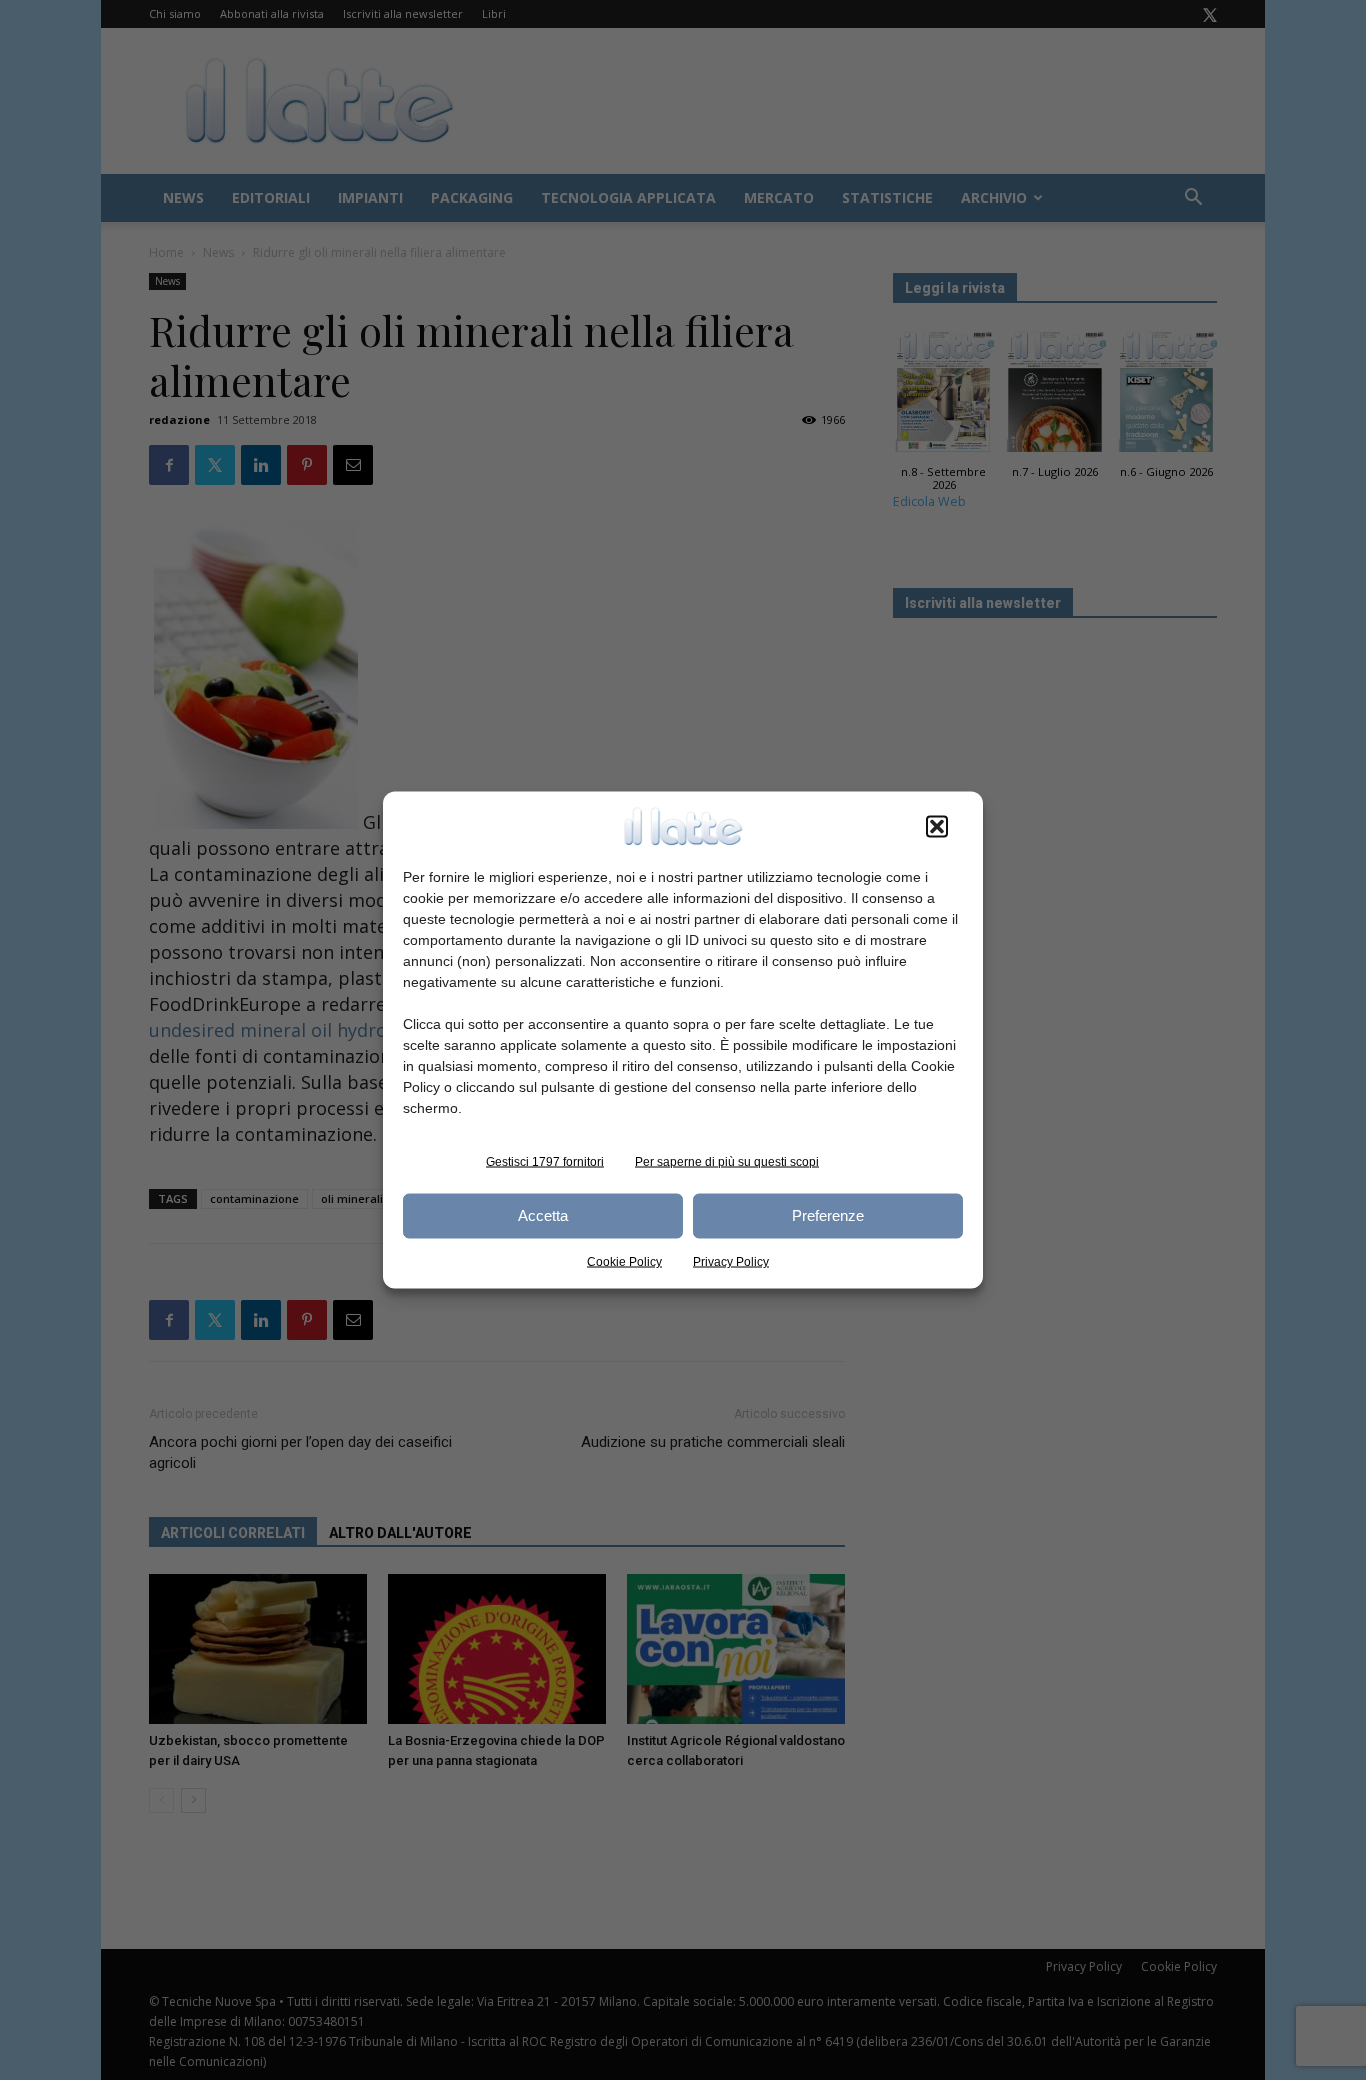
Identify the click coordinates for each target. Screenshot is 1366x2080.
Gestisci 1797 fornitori (545, 1161)
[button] (937, 826)
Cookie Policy (624, 1261)
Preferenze (828, 1215)
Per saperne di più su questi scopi (727, 1161)
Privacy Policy (731, 1261)
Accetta (543, 1215)
